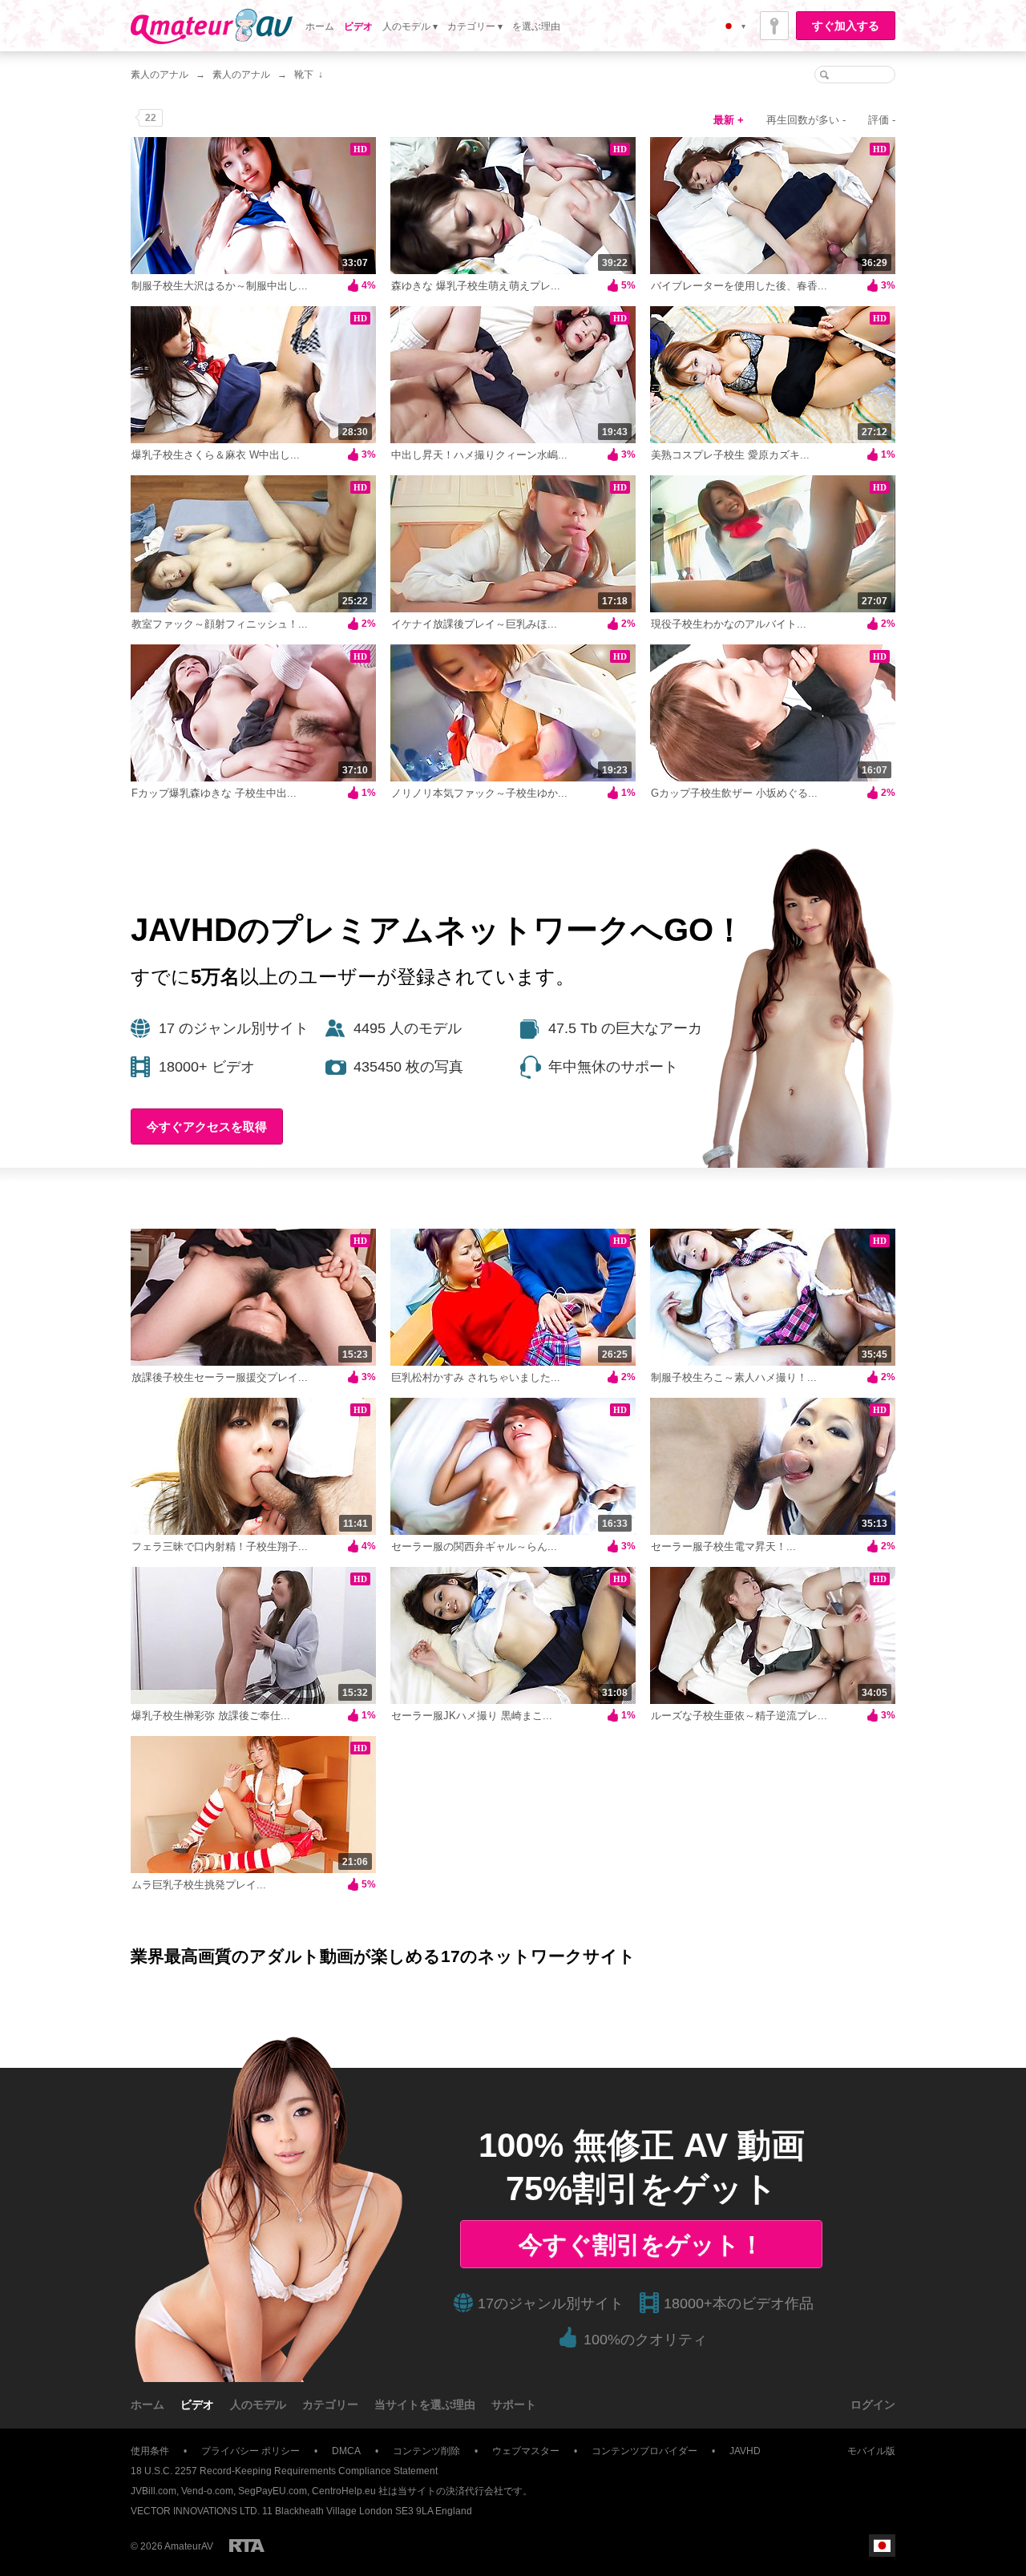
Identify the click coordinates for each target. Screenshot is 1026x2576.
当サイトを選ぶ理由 (425, 2404)
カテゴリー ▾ (475, 26)
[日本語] (882, 2546)
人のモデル (258, 2404)
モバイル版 (871, 2451)
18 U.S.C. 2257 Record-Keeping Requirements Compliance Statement (284, 2471)
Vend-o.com (207, 2491)
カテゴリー (330, 2404)
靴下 (304, 75)
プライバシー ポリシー (250, 2451)
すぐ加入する (846, 26)
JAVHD (745, 2451)
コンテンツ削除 (426, 2451)
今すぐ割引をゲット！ (641, 2245)
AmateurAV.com (212, 26)
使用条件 (150, 2451)
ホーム (320, 26)
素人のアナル (160, 75)
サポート (514, 2404)
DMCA (346, 2451)
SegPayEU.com (273, 2491)
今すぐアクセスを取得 (207, 1126)
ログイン (873, 2404)
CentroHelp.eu (344, 2491)
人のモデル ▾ (410, 26)
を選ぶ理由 (536, 26)
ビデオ (358, 26)
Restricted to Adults (247, 2546)
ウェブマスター (526, 2451)
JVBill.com (153, 2491)
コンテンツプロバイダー (644, 2451)
